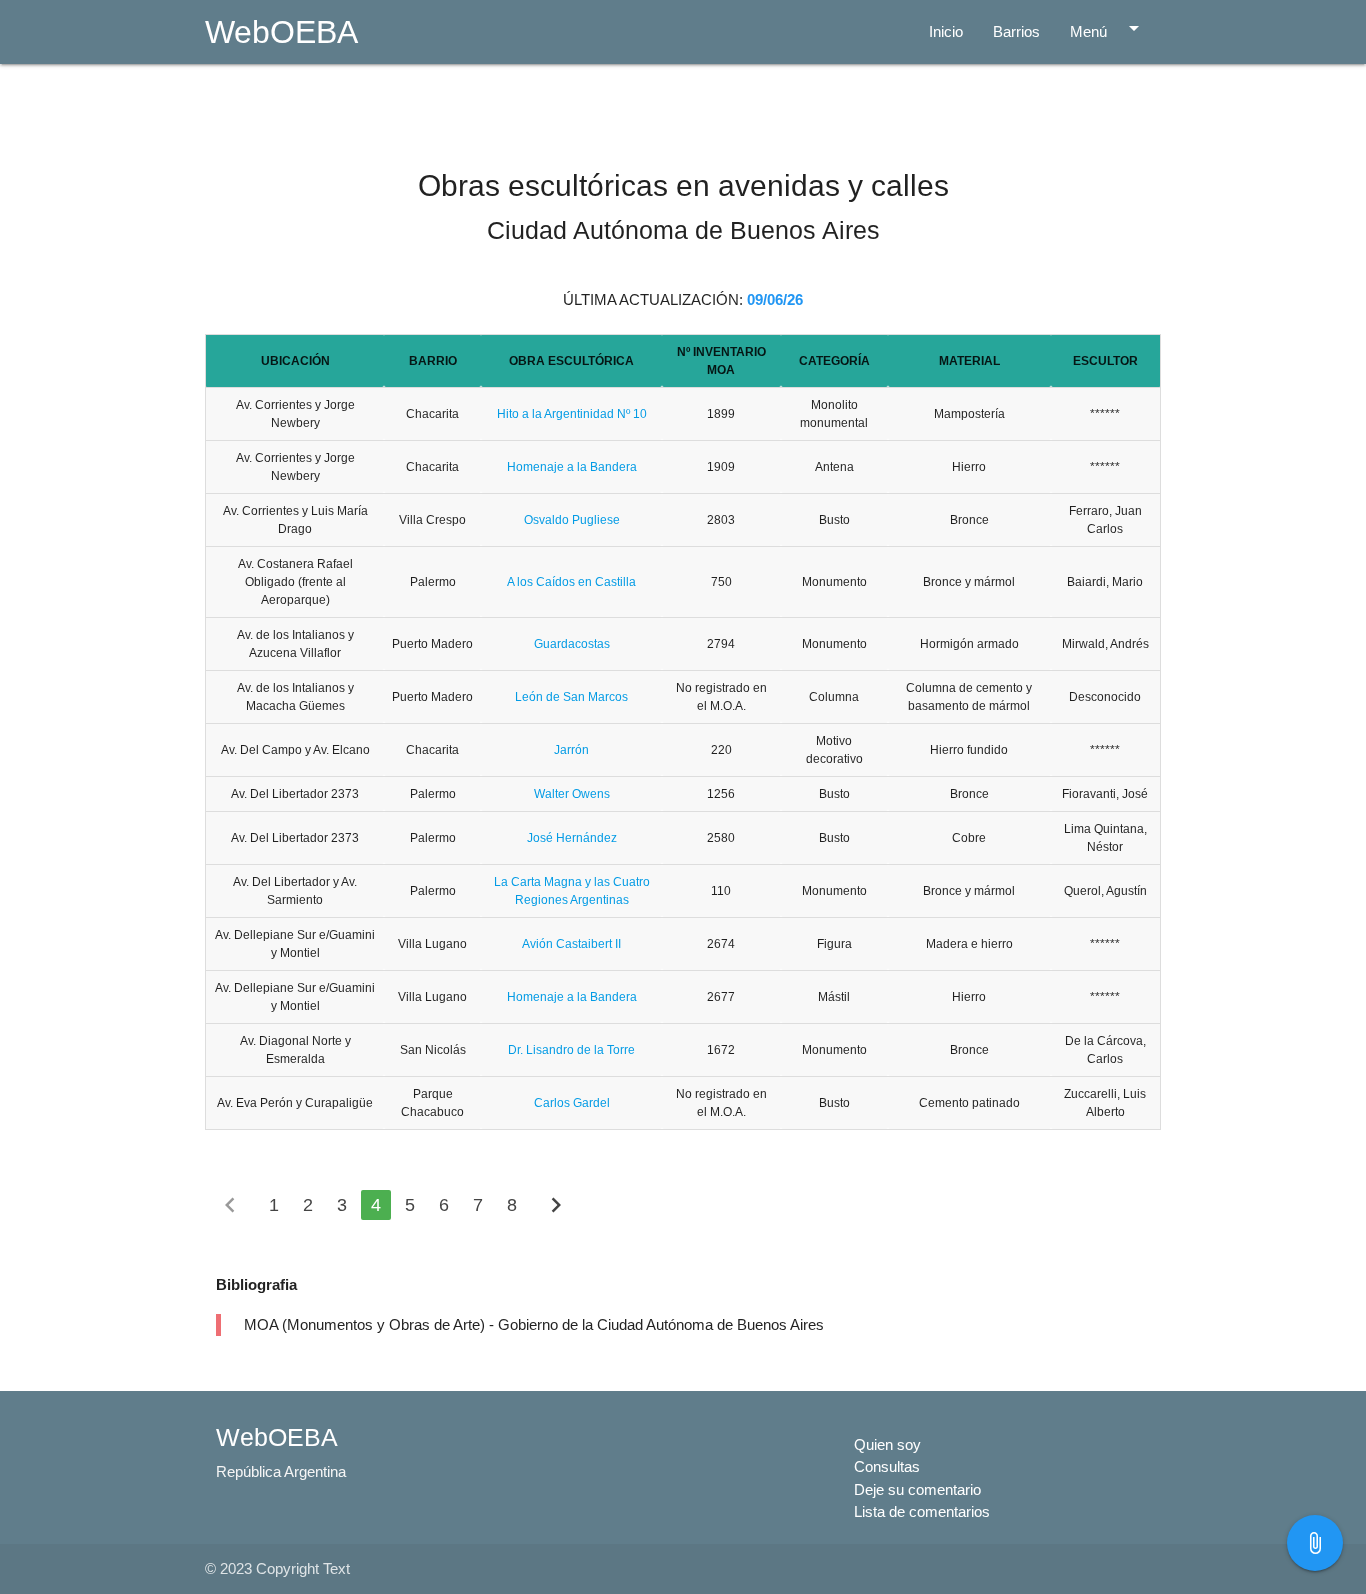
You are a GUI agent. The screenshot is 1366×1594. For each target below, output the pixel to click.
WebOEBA (281, 32)
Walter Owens (572, 794)
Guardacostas (572, 644)
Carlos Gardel (572, 1103)
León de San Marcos (571, 697)
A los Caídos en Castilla (571, 582)
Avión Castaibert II (571, 944)
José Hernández (572, 838)
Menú (1108, 28)
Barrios (1016, 31)
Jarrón (571, 750)
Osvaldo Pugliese (572, 520)
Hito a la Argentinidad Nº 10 (572, 414)
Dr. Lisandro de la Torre (571, 1050)
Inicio (946, 31)
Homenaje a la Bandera (572, 467)
